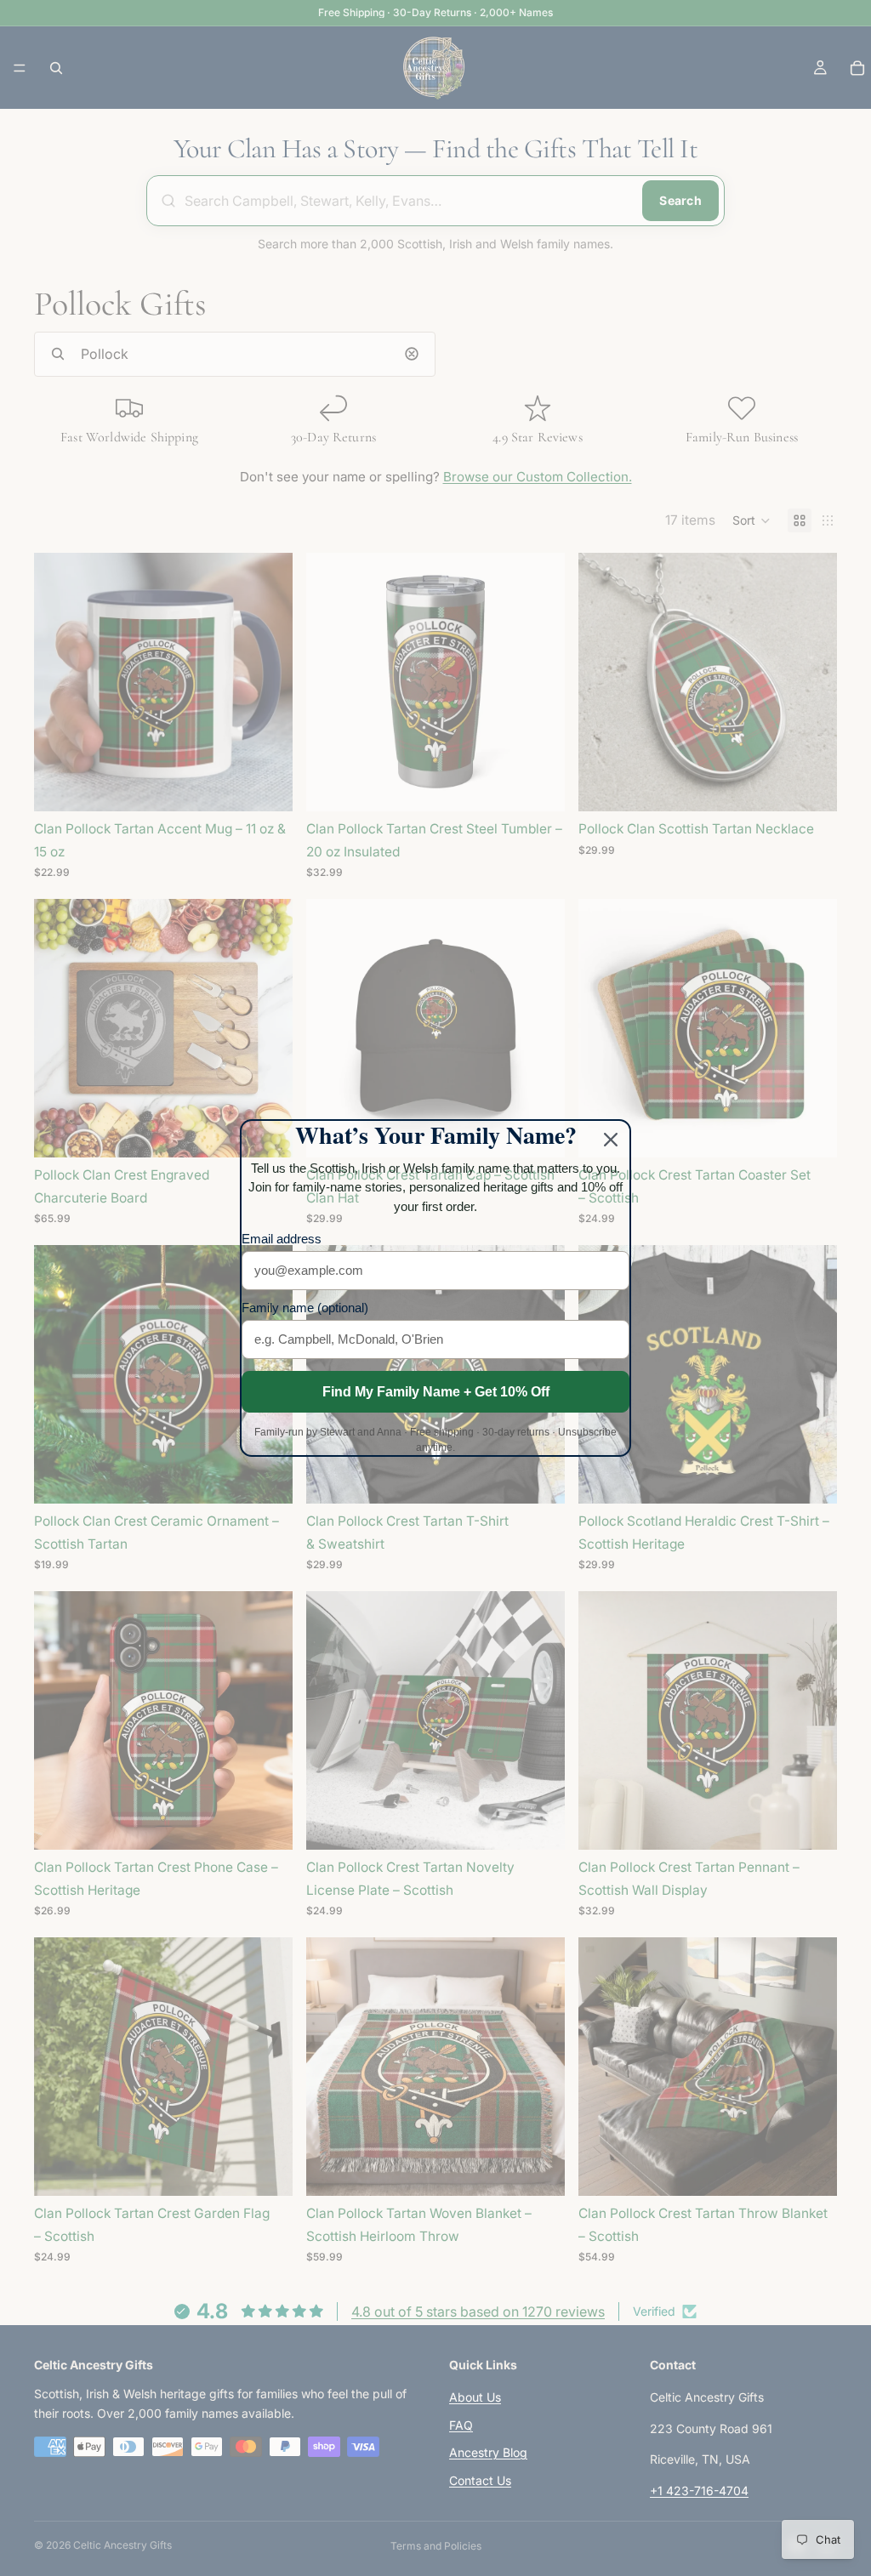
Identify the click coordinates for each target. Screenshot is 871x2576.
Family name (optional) (305, 1308)
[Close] (611, 1140)
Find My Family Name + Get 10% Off (436, 1392)
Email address (282, 1239)
